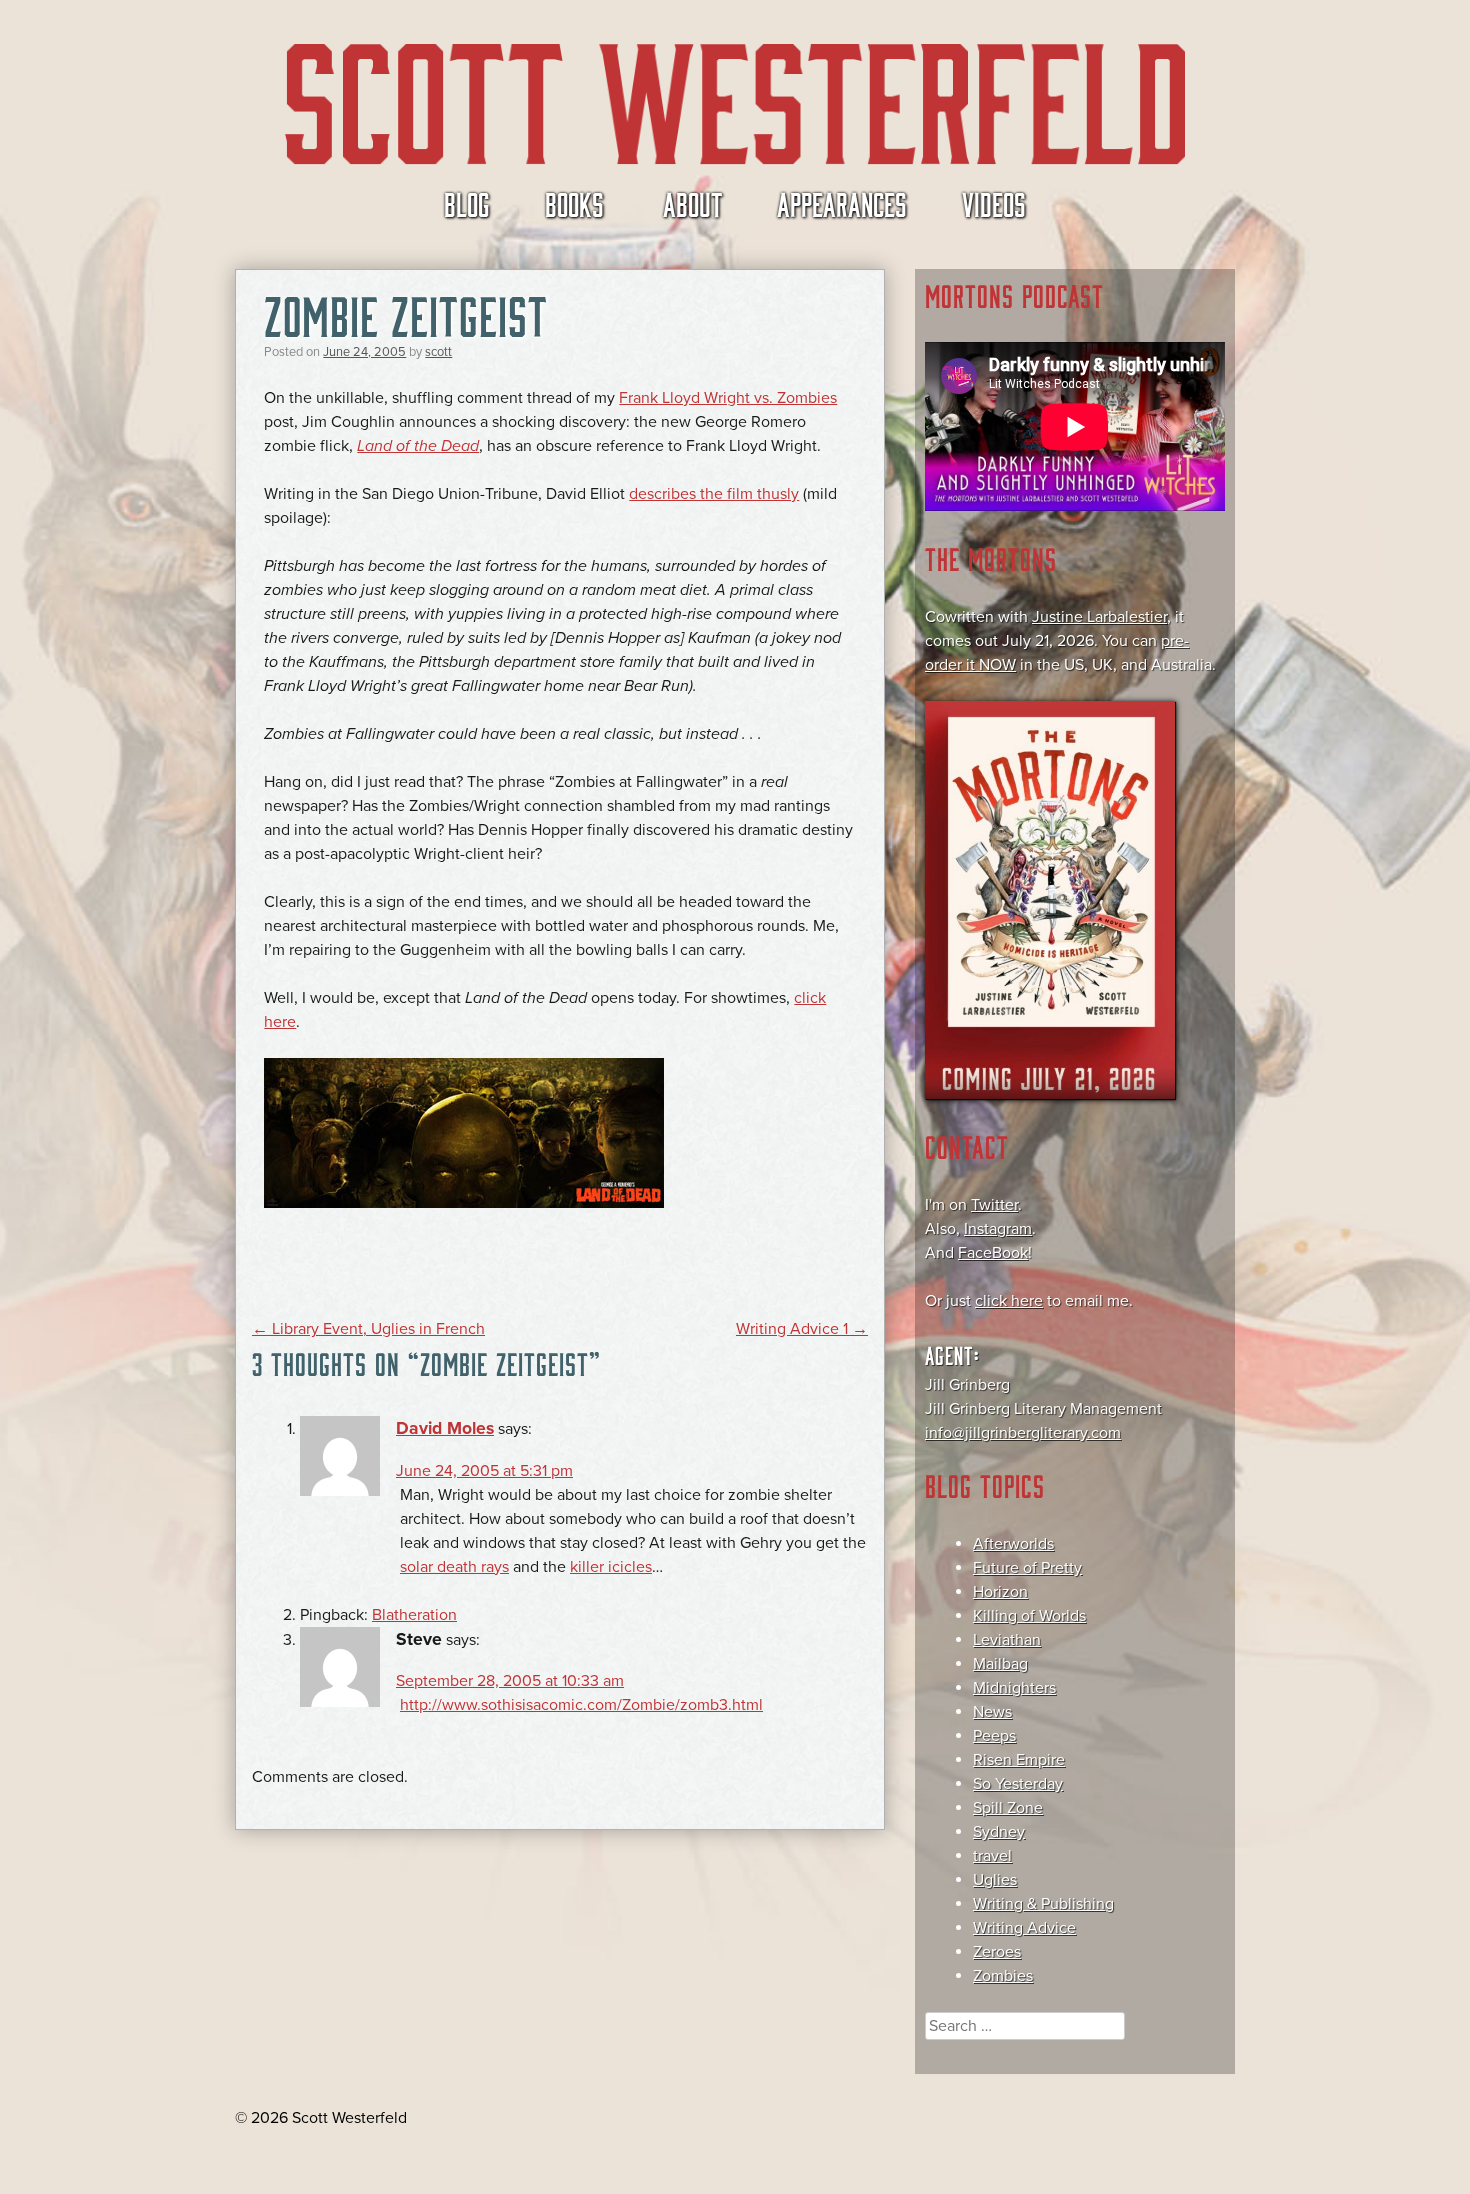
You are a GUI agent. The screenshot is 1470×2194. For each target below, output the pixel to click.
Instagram (998, 1229)
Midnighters (1014, 1688)
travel (992, 1856)
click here (1009, 1301)
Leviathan (1007, 1640)
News (992, 1712)
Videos (994, 203)
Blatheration (414, 1615)
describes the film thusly (714, 494)
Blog (467, 203)
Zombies (1003, 1976)
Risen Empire (1019, 1760)
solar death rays (454, 1567)
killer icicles (611, 1567)
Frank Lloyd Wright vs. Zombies (728, 398)
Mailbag (1000, 1664)
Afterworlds (1013, 1544)
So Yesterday (1018, 1784)
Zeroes (997, 1952)
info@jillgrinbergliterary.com (1023, 1433)
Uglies (995, 1880)
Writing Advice (1024, 1928)
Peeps (994, 1736)
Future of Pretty (1027, 1568)
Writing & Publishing (1043, 1904)
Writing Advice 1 (802, 1329)
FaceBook (993, 1253)
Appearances (842, 203)
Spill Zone (1008, 1808)
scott (438, 352)
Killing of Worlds (1029, 1616)
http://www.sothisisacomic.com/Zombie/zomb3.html (581, 1705)
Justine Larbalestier (1099, 617)
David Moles (445, 1428)
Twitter (994, 1205)
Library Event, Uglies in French (368, 1329)
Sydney (999, 1832)
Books (574, 203)
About (692, 203)
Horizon (1000, 1592)
